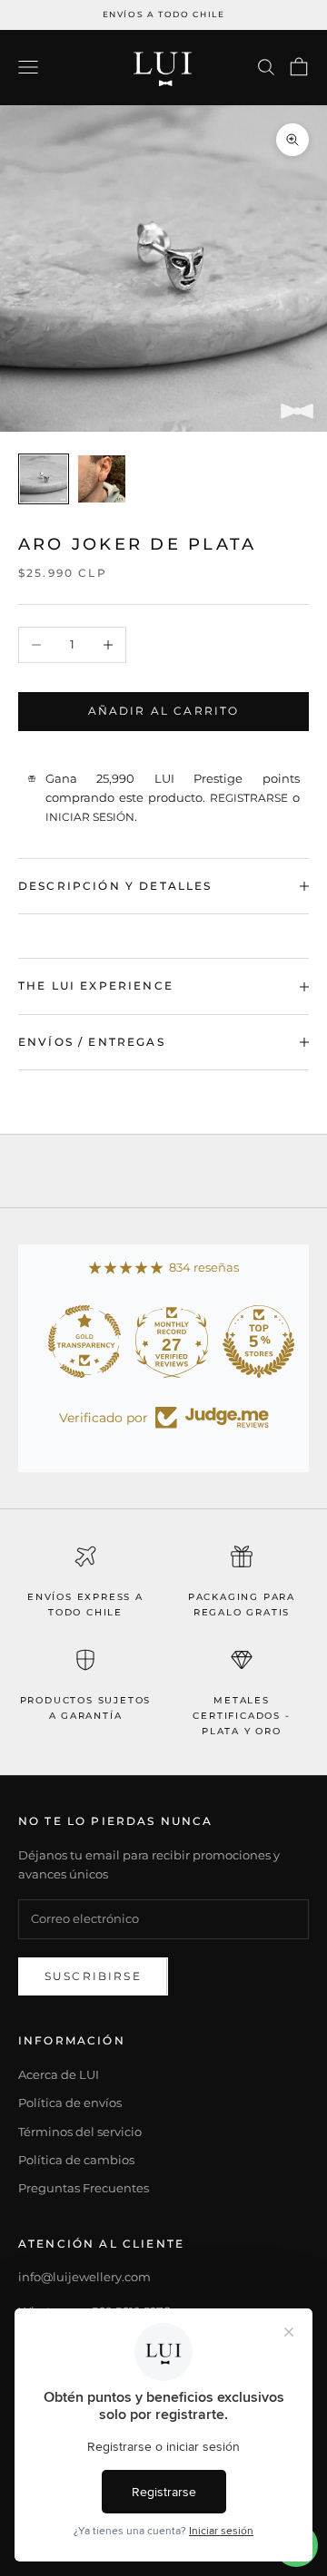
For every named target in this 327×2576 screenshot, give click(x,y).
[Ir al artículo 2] (102, 479)
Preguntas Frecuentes (84, 2188)
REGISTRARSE (249, 798)
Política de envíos (70, 2103)
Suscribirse (93, 1976)
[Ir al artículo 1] (44, 479)
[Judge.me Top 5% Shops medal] (251, 1342)
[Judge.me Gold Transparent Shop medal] (76, 1342)
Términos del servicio (80, 2132)
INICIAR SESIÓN (90, 817)
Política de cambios (76, 2160)
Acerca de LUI (59, 2074)
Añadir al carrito (164, 711)
